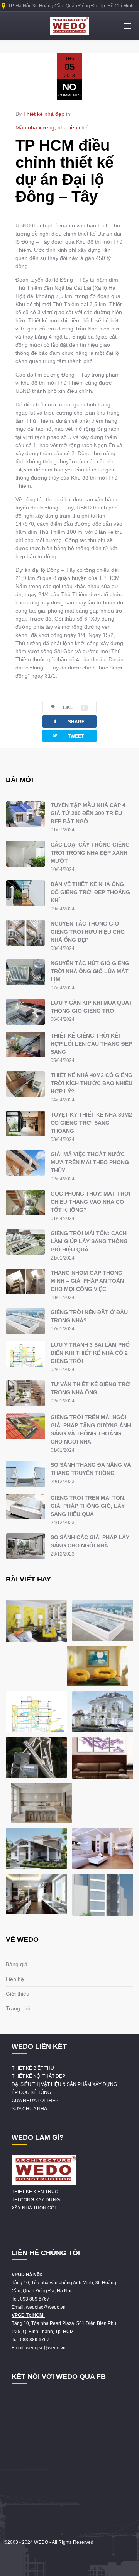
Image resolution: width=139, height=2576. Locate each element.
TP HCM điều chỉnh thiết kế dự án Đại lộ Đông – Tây (64, 171)
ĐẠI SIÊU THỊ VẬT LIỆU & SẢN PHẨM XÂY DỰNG (64, 2084)
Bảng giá (17, 1964)
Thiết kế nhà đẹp (44, 114)
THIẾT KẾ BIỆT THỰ (33, 2068)
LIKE (74, 707)
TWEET (68, 736)
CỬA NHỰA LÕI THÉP (35, 2101)
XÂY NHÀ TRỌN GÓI (34, 2208)
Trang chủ (18, 2008)
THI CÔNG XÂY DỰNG (36, 2200)
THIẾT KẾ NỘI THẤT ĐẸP (38, 2076)
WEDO (41, 2542)
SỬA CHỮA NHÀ (29, 2109)
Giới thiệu (18, 1994)
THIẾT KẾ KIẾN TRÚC (35, 2192)
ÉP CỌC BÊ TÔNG (31, 2092)
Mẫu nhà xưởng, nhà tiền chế (52, 127)
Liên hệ (15, 1979)
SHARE (68, 721)
